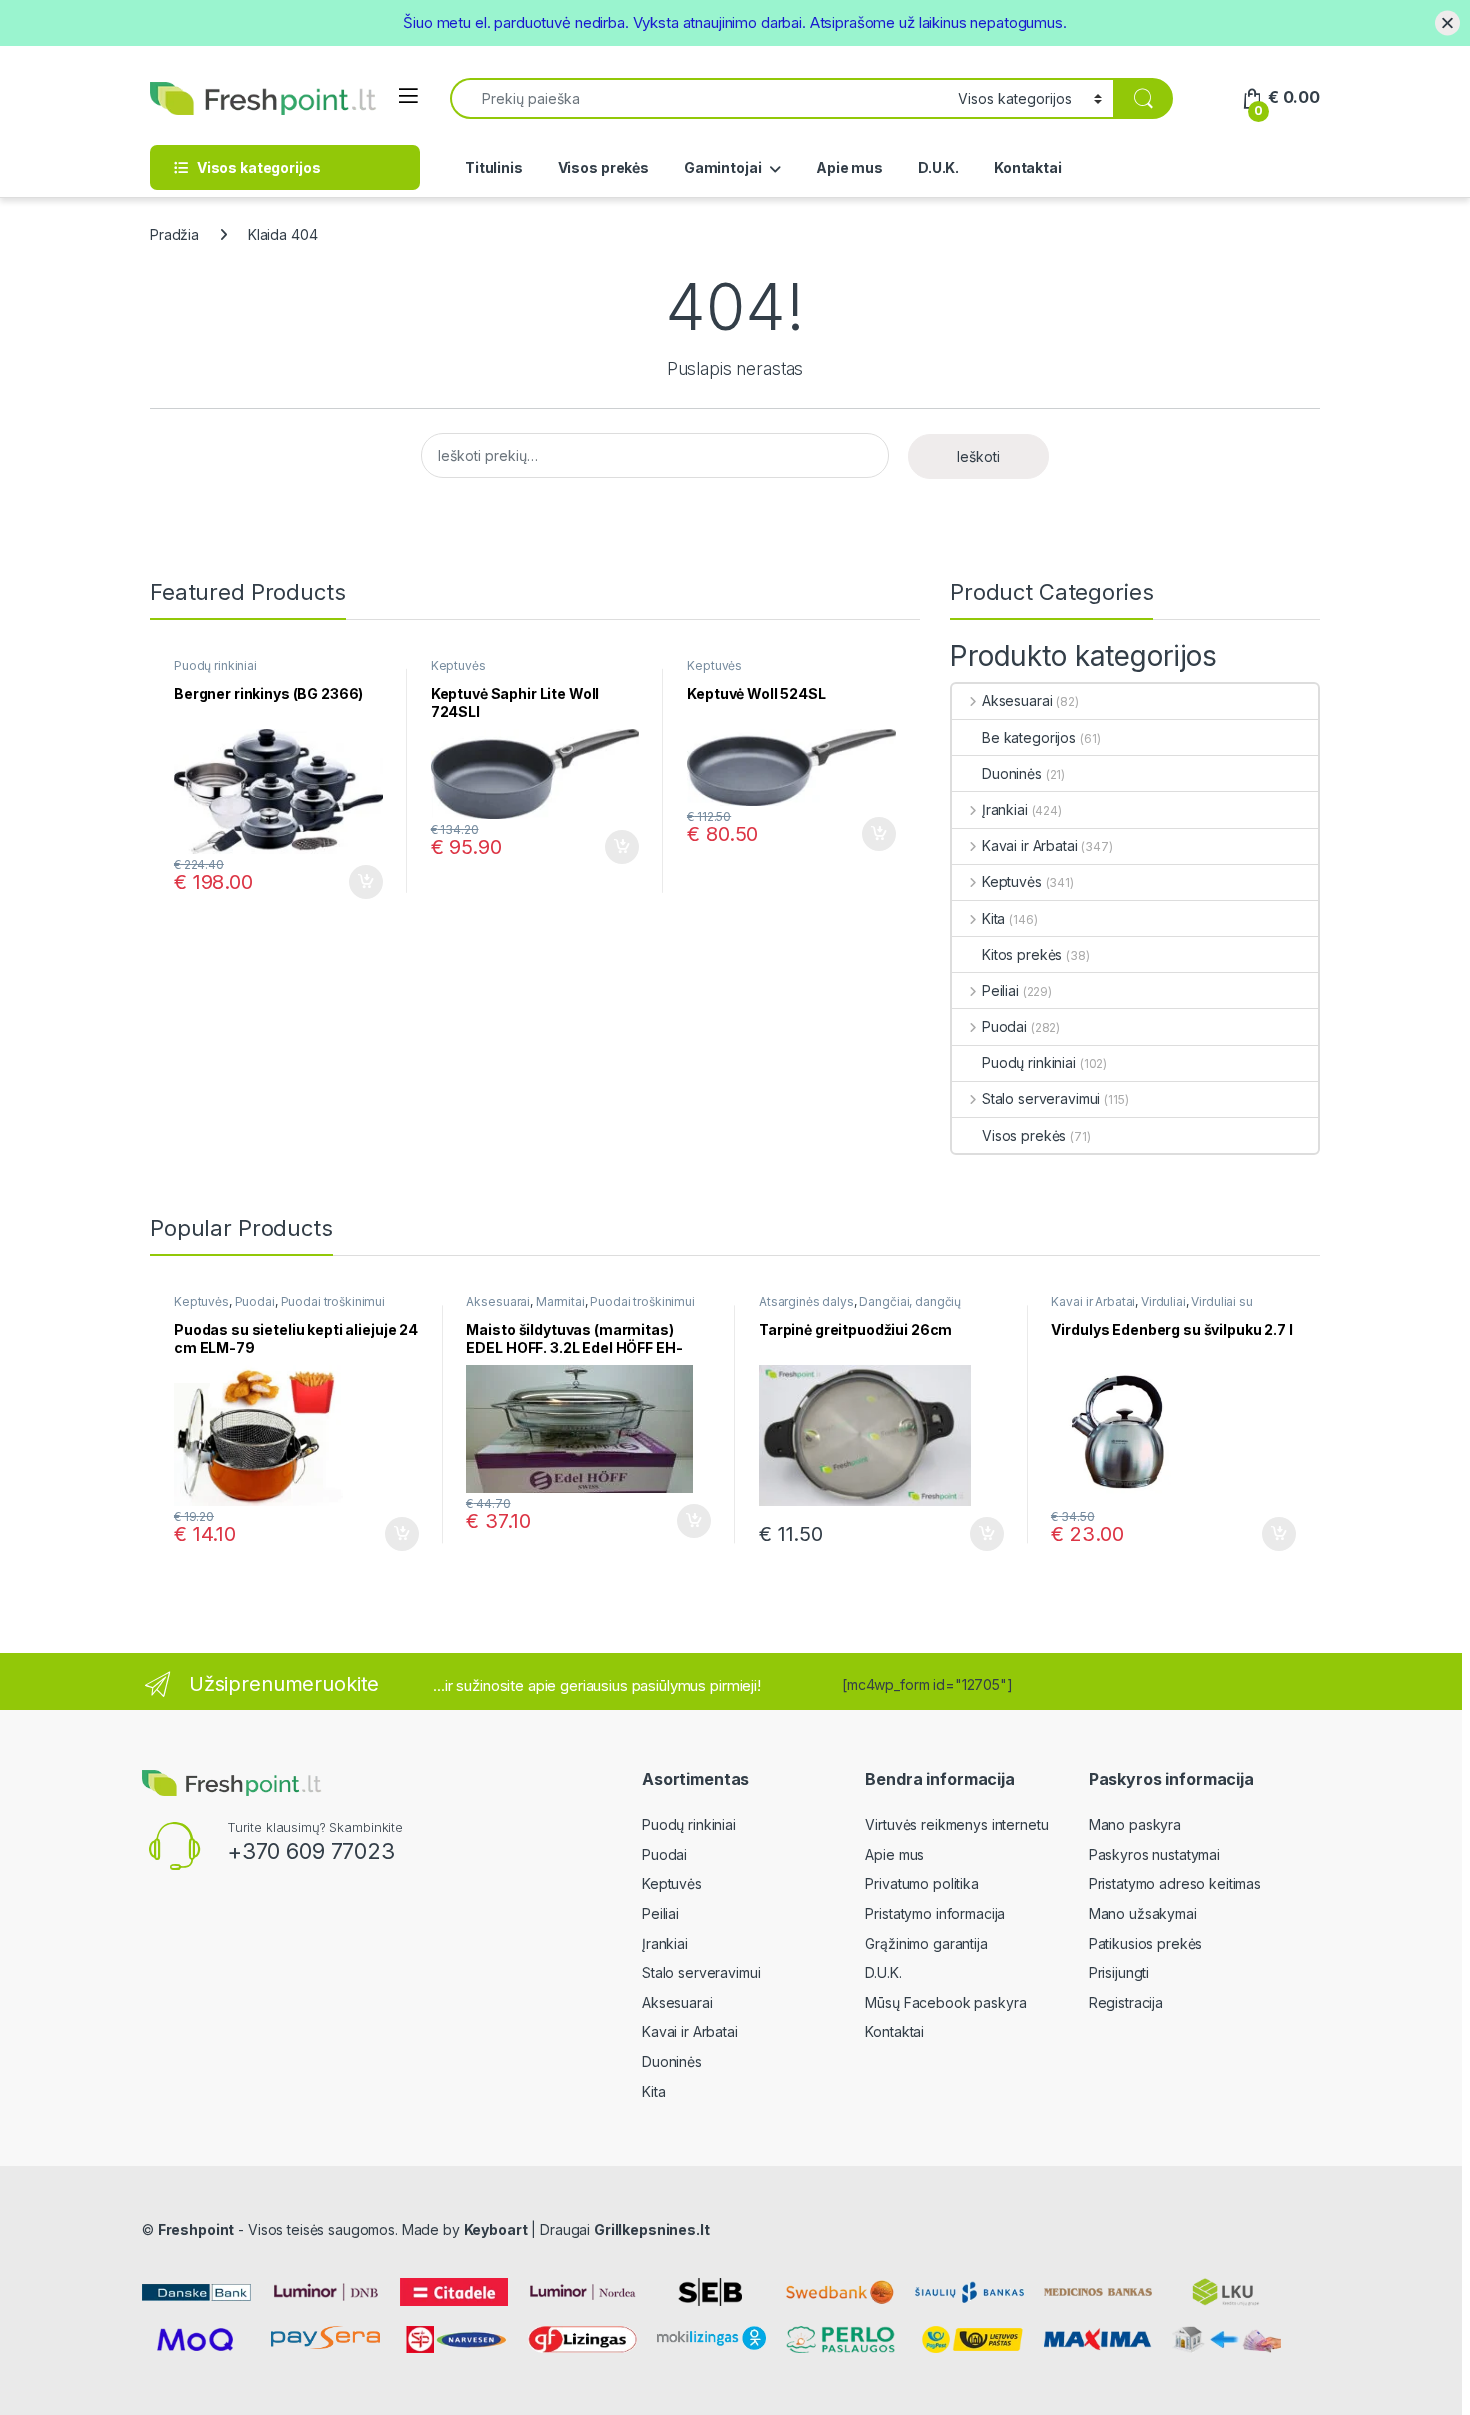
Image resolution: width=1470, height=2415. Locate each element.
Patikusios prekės (1146, 1943)
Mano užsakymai (1143, 1913)
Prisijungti (1119, 1972)
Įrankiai (1005, 809)
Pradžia (174, 234)
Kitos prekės (1022, 954)
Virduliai (1163, 1301)
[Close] (1447, 22)
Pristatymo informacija (935, 1913)
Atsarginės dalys (806, 1301)
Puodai (1004, 1026)
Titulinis (494, 167)
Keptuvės (458, 665)
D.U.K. (938, 167)
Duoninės (1012, 773)
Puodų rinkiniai (215, 665)
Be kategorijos (1029, 737)
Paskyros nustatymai (1154, 1854)
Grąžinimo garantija (926, 1943)
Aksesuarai (1017, 700)
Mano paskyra (1135, 1824)
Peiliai (1000, 990)
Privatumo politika (921, 1883)
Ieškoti (978, 456)
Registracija (1126, 2002)
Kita (993, 918)
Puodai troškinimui (333, 1301)
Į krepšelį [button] (357, 882)
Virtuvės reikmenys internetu (956, 1824)
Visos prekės (603, 167)
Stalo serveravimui (1041, 1098)
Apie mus (849, 167)
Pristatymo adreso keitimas (1175, 1883)
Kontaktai (1028, 167)
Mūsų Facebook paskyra (945, 2002)
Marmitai (560, 1301)
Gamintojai (723, 167)
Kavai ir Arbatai (1030, 845)
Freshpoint (196, 2229)
